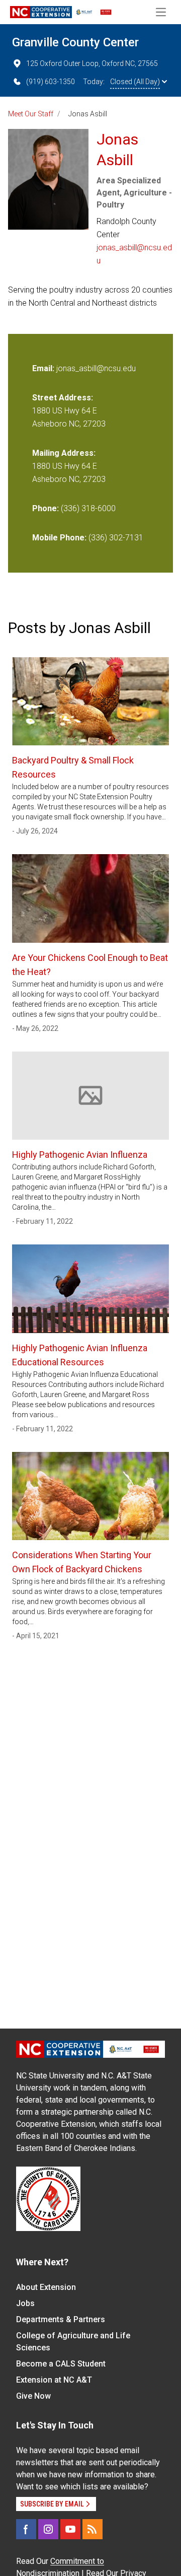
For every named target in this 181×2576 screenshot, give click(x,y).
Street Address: (63, 398)
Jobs (25, 2303)
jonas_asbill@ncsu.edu (134, 254)
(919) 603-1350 (51, 82)
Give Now (33, 2396)
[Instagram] (48, 2529)
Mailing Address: (64, 453)
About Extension (46, 2287)
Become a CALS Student (61, 2364)
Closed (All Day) (135, 82)
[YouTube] (70, 2529)
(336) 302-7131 (116, 538)
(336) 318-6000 (88, 508)
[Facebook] (26, 2529)
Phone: (46, 508)
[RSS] (93, 2529)
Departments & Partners (61, 2319)
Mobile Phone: (59, 538)
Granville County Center (75, 42)
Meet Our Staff (31, 114)
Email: (44, 368)
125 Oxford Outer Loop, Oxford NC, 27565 (92, 63)
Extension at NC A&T (54, 2380)
